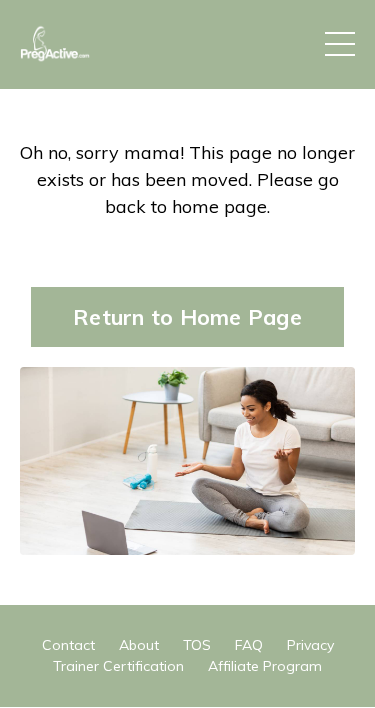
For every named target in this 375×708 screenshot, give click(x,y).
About (139, 645)
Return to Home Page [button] (187, 316)
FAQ (249, 645)
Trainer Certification (118, 666)
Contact (68, 645)
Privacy (310, 645)
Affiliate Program (265, 666)
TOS (197, 645)
